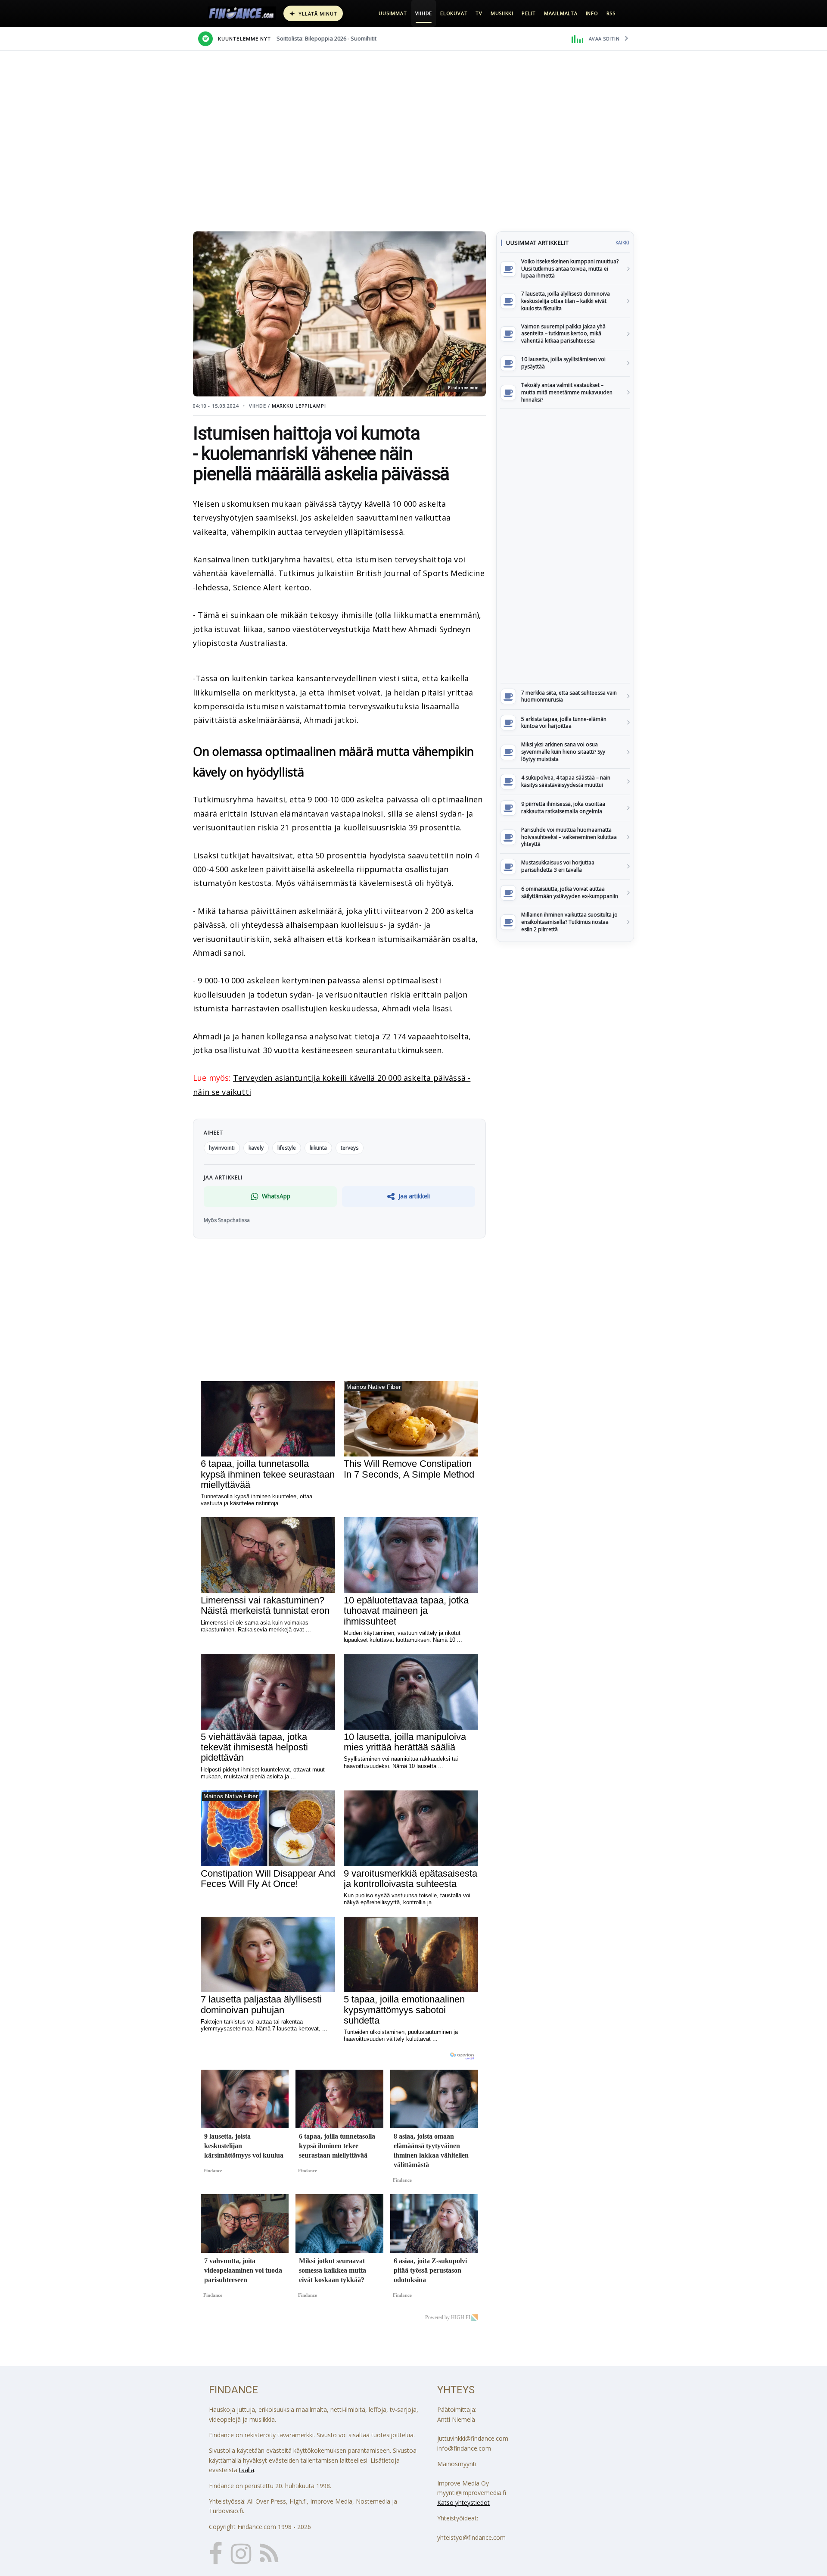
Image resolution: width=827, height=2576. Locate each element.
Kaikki (622, 243)
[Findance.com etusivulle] (242, 13)
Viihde (424, 13)
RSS (611, 13)
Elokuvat (454, 13)
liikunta (318, 1148)
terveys (350, 1148)
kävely (256, 1148)
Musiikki (502, 13)
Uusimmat (393, 13)
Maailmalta (561, 13)
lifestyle (287, 1148)
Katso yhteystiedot (463, 2503)
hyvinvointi (222, 1148)
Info (592, 13)
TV (479, 13)
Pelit (529, 13)
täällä (247, 2470)
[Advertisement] (565, 546)
